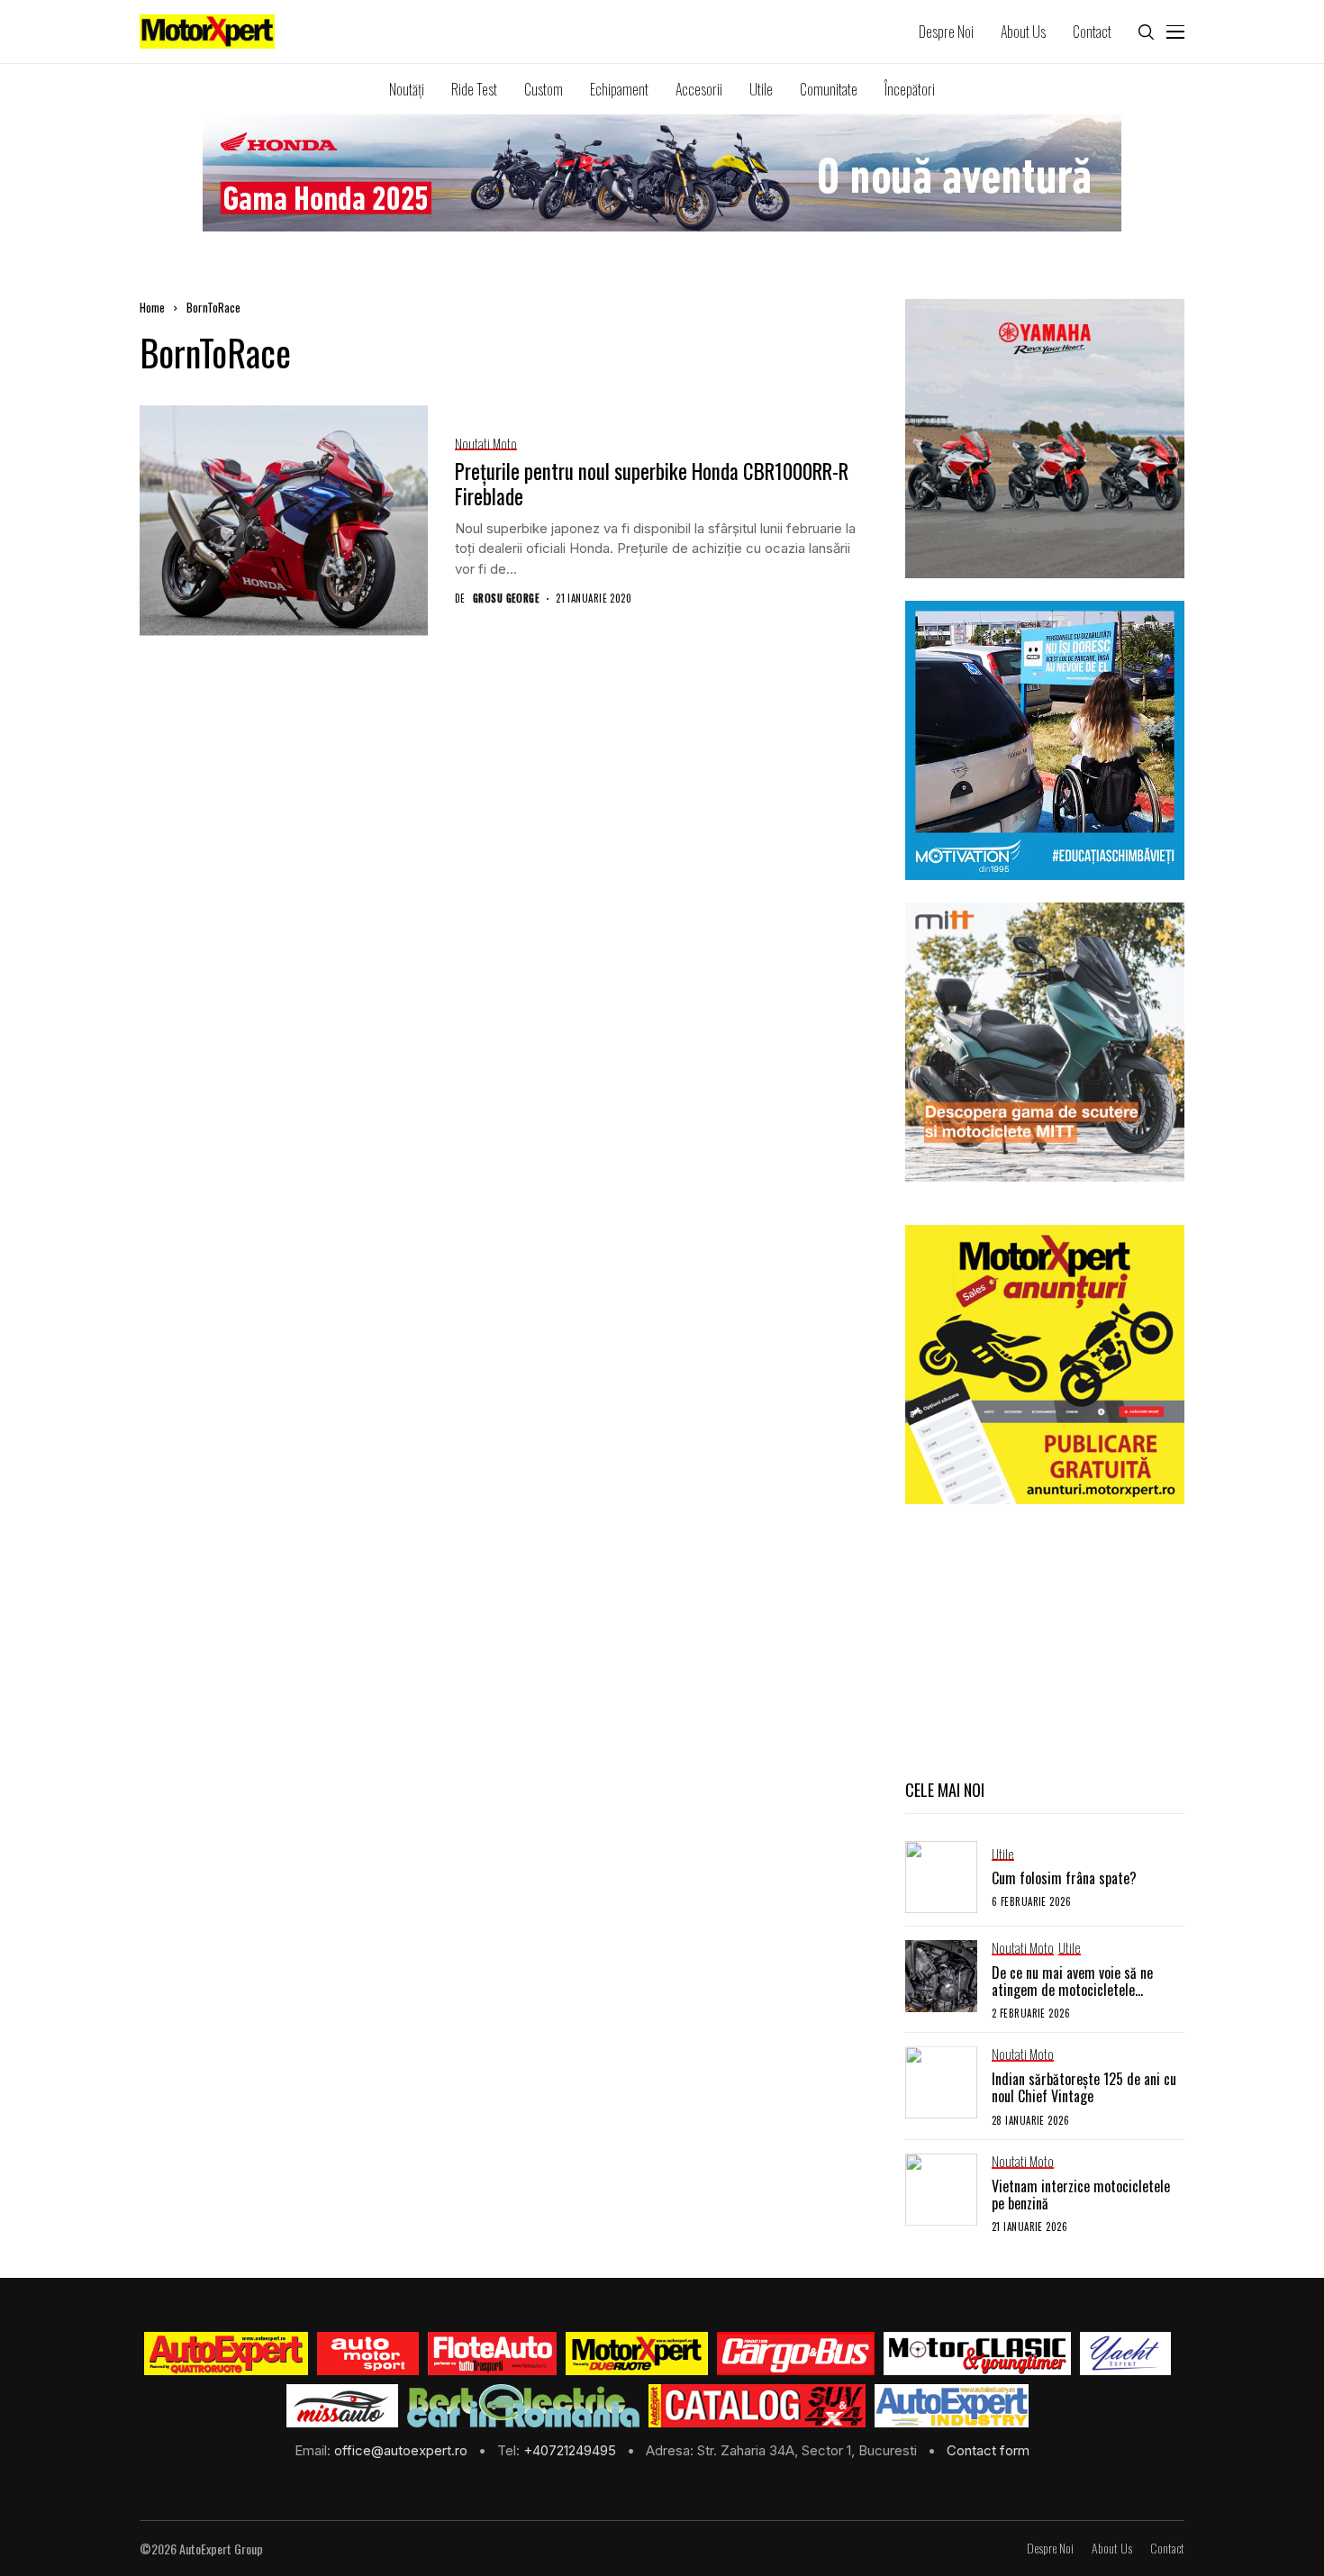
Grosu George (506, 599)
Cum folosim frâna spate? (1064, 1878)
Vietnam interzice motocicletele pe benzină (1081, 2195)
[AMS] (368, 2354)
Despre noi (1050, 2549)
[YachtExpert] (1125, 2354)
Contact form (988, 2450)
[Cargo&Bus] (796, 2354)
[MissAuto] (343, 2406)
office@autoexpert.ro (403, 2450)
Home (152, 307)
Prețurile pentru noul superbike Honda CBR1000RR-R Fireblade (652, 484)
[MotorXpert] (637, 2354)
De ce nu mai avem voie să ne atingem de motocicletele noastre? (1072, 1990)
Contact (1167, 2549)
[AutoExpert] (226, 2354)
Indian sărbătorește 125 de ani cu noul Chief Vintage (1084, 2087)
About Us (1112, 2549)
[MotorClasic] (977, 2354)
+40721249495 (571, 2450)
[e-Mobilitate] (523, 2406)
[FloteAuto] (492, 2354)
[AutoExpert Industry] (952, 2406)
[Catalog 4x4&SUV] (757, 2406)
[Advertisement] (1045, 1639)
